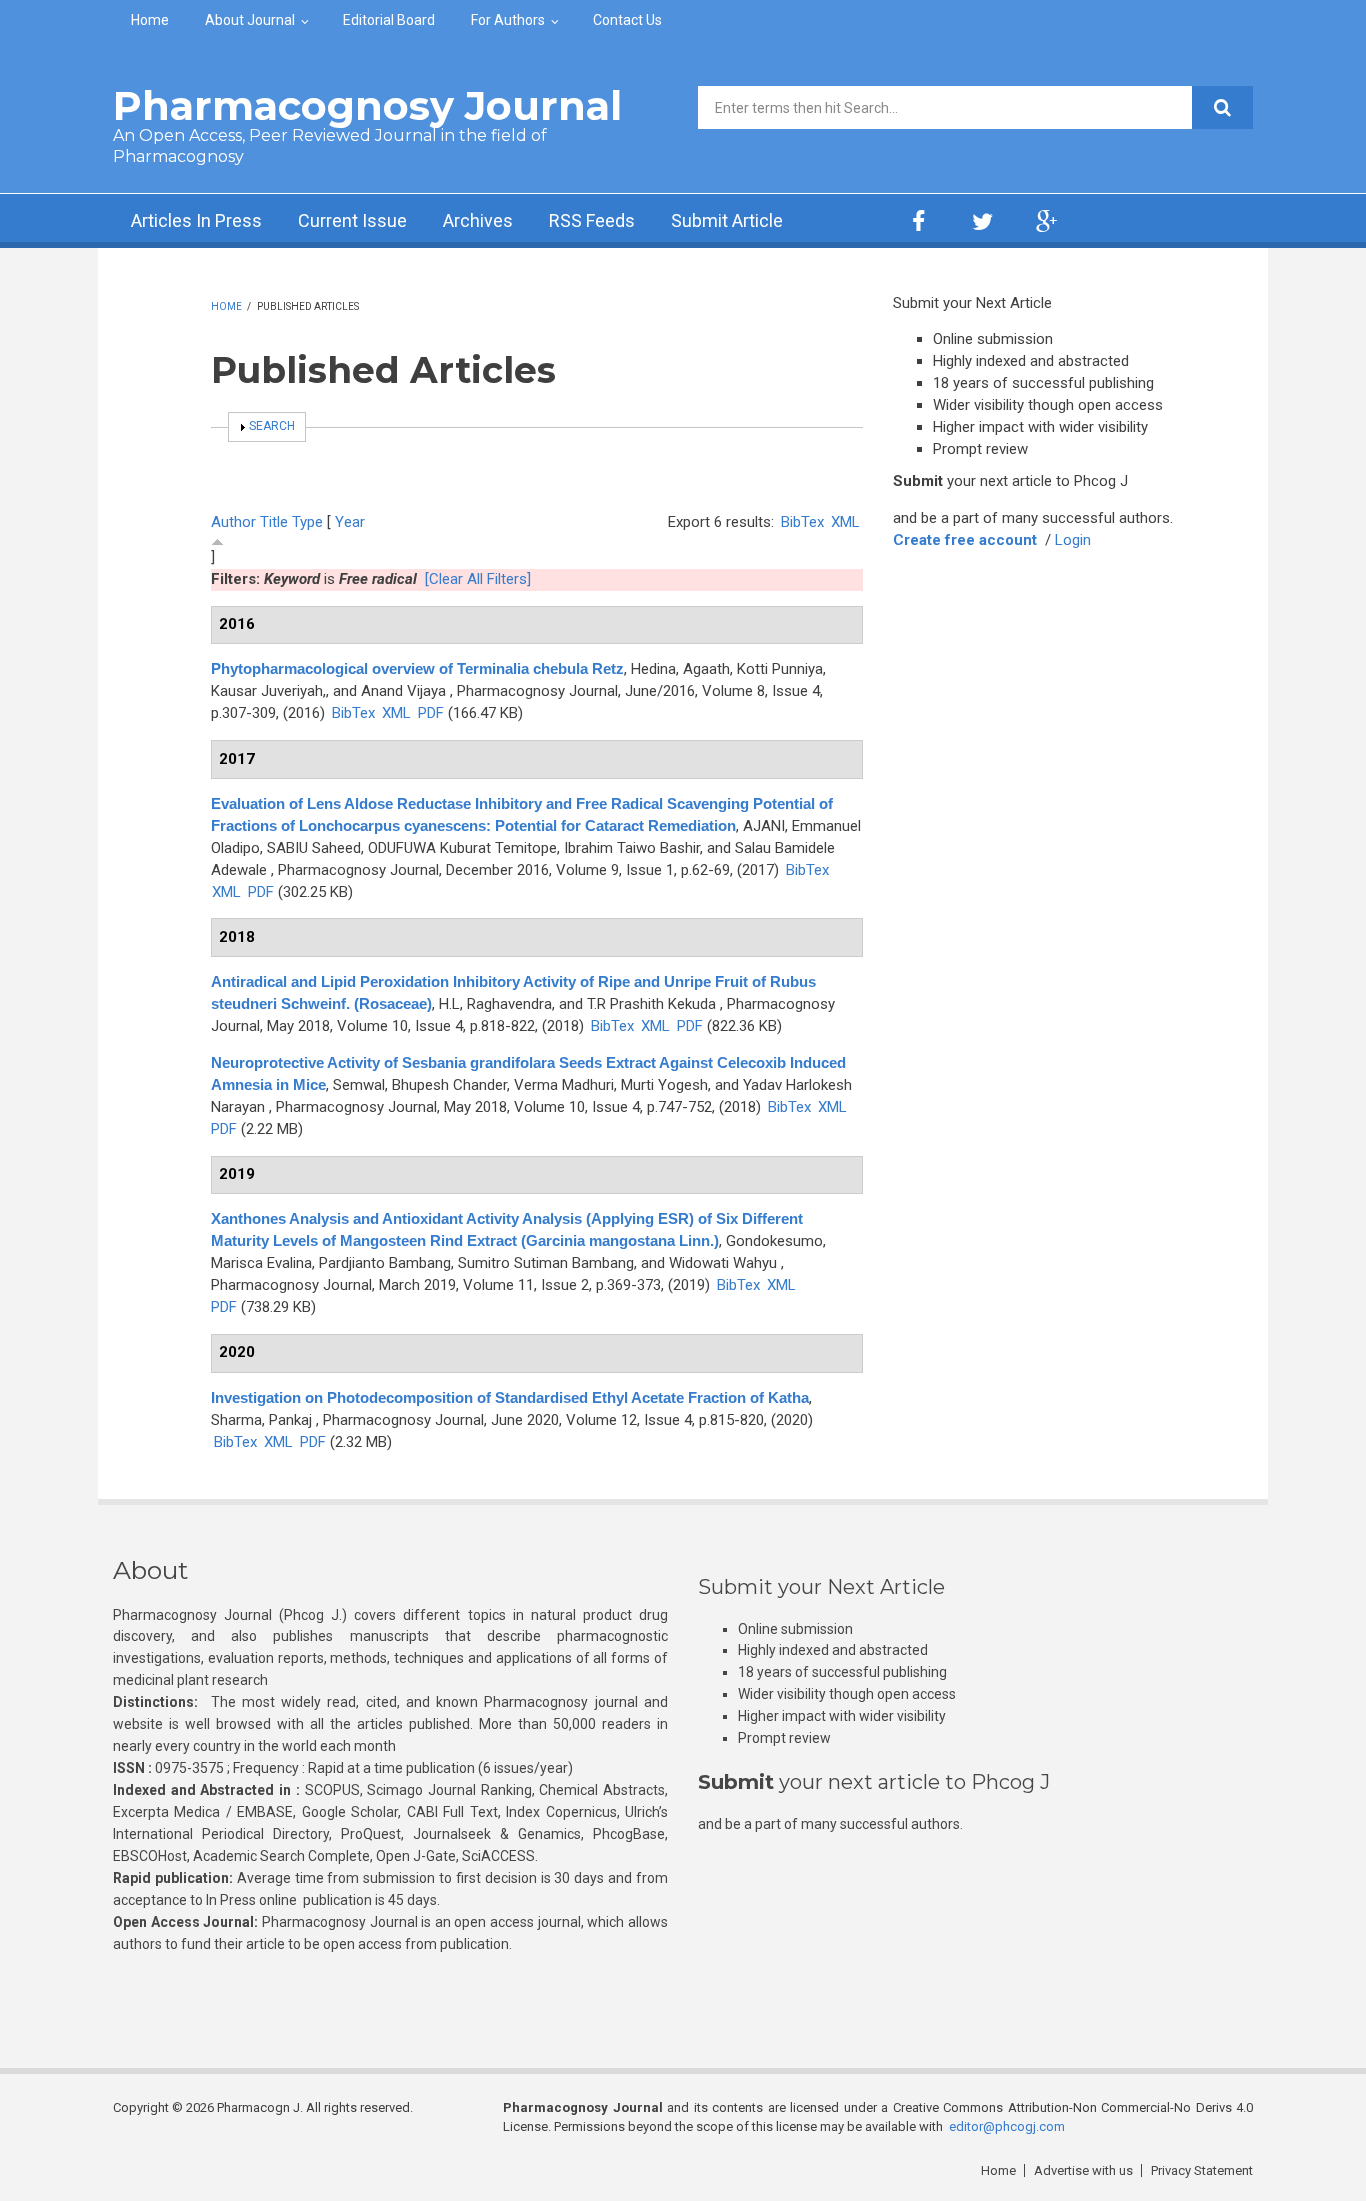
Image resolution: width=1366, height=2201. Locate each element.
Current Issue (352, 220)
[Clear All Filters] (478, 579)
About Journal (250, 20)
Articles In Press (196, 220)
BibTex (802, 522)
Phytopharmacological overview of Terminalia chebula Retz (417, 668)
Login (1073, 540)
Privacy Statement (1202, 2170)
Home (150, 20)
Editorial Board (389, 20)
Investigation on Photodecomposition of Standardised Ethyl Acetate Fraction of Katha (510, 1397)
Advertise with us (1083, 2170)
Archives (478, 220)
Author (233, 522)
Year (350, 522)
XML (845, 522)
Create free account (965, 540)
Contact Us (627, 20)
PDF (431, 713)
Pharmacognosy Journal (367, 105)
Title (274, 522)
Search (272, 426)
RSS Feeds (592, 220)
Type (307, 522)
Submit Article (727, 220)
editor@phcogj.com (1007, 2126)
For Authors (508, 20)
